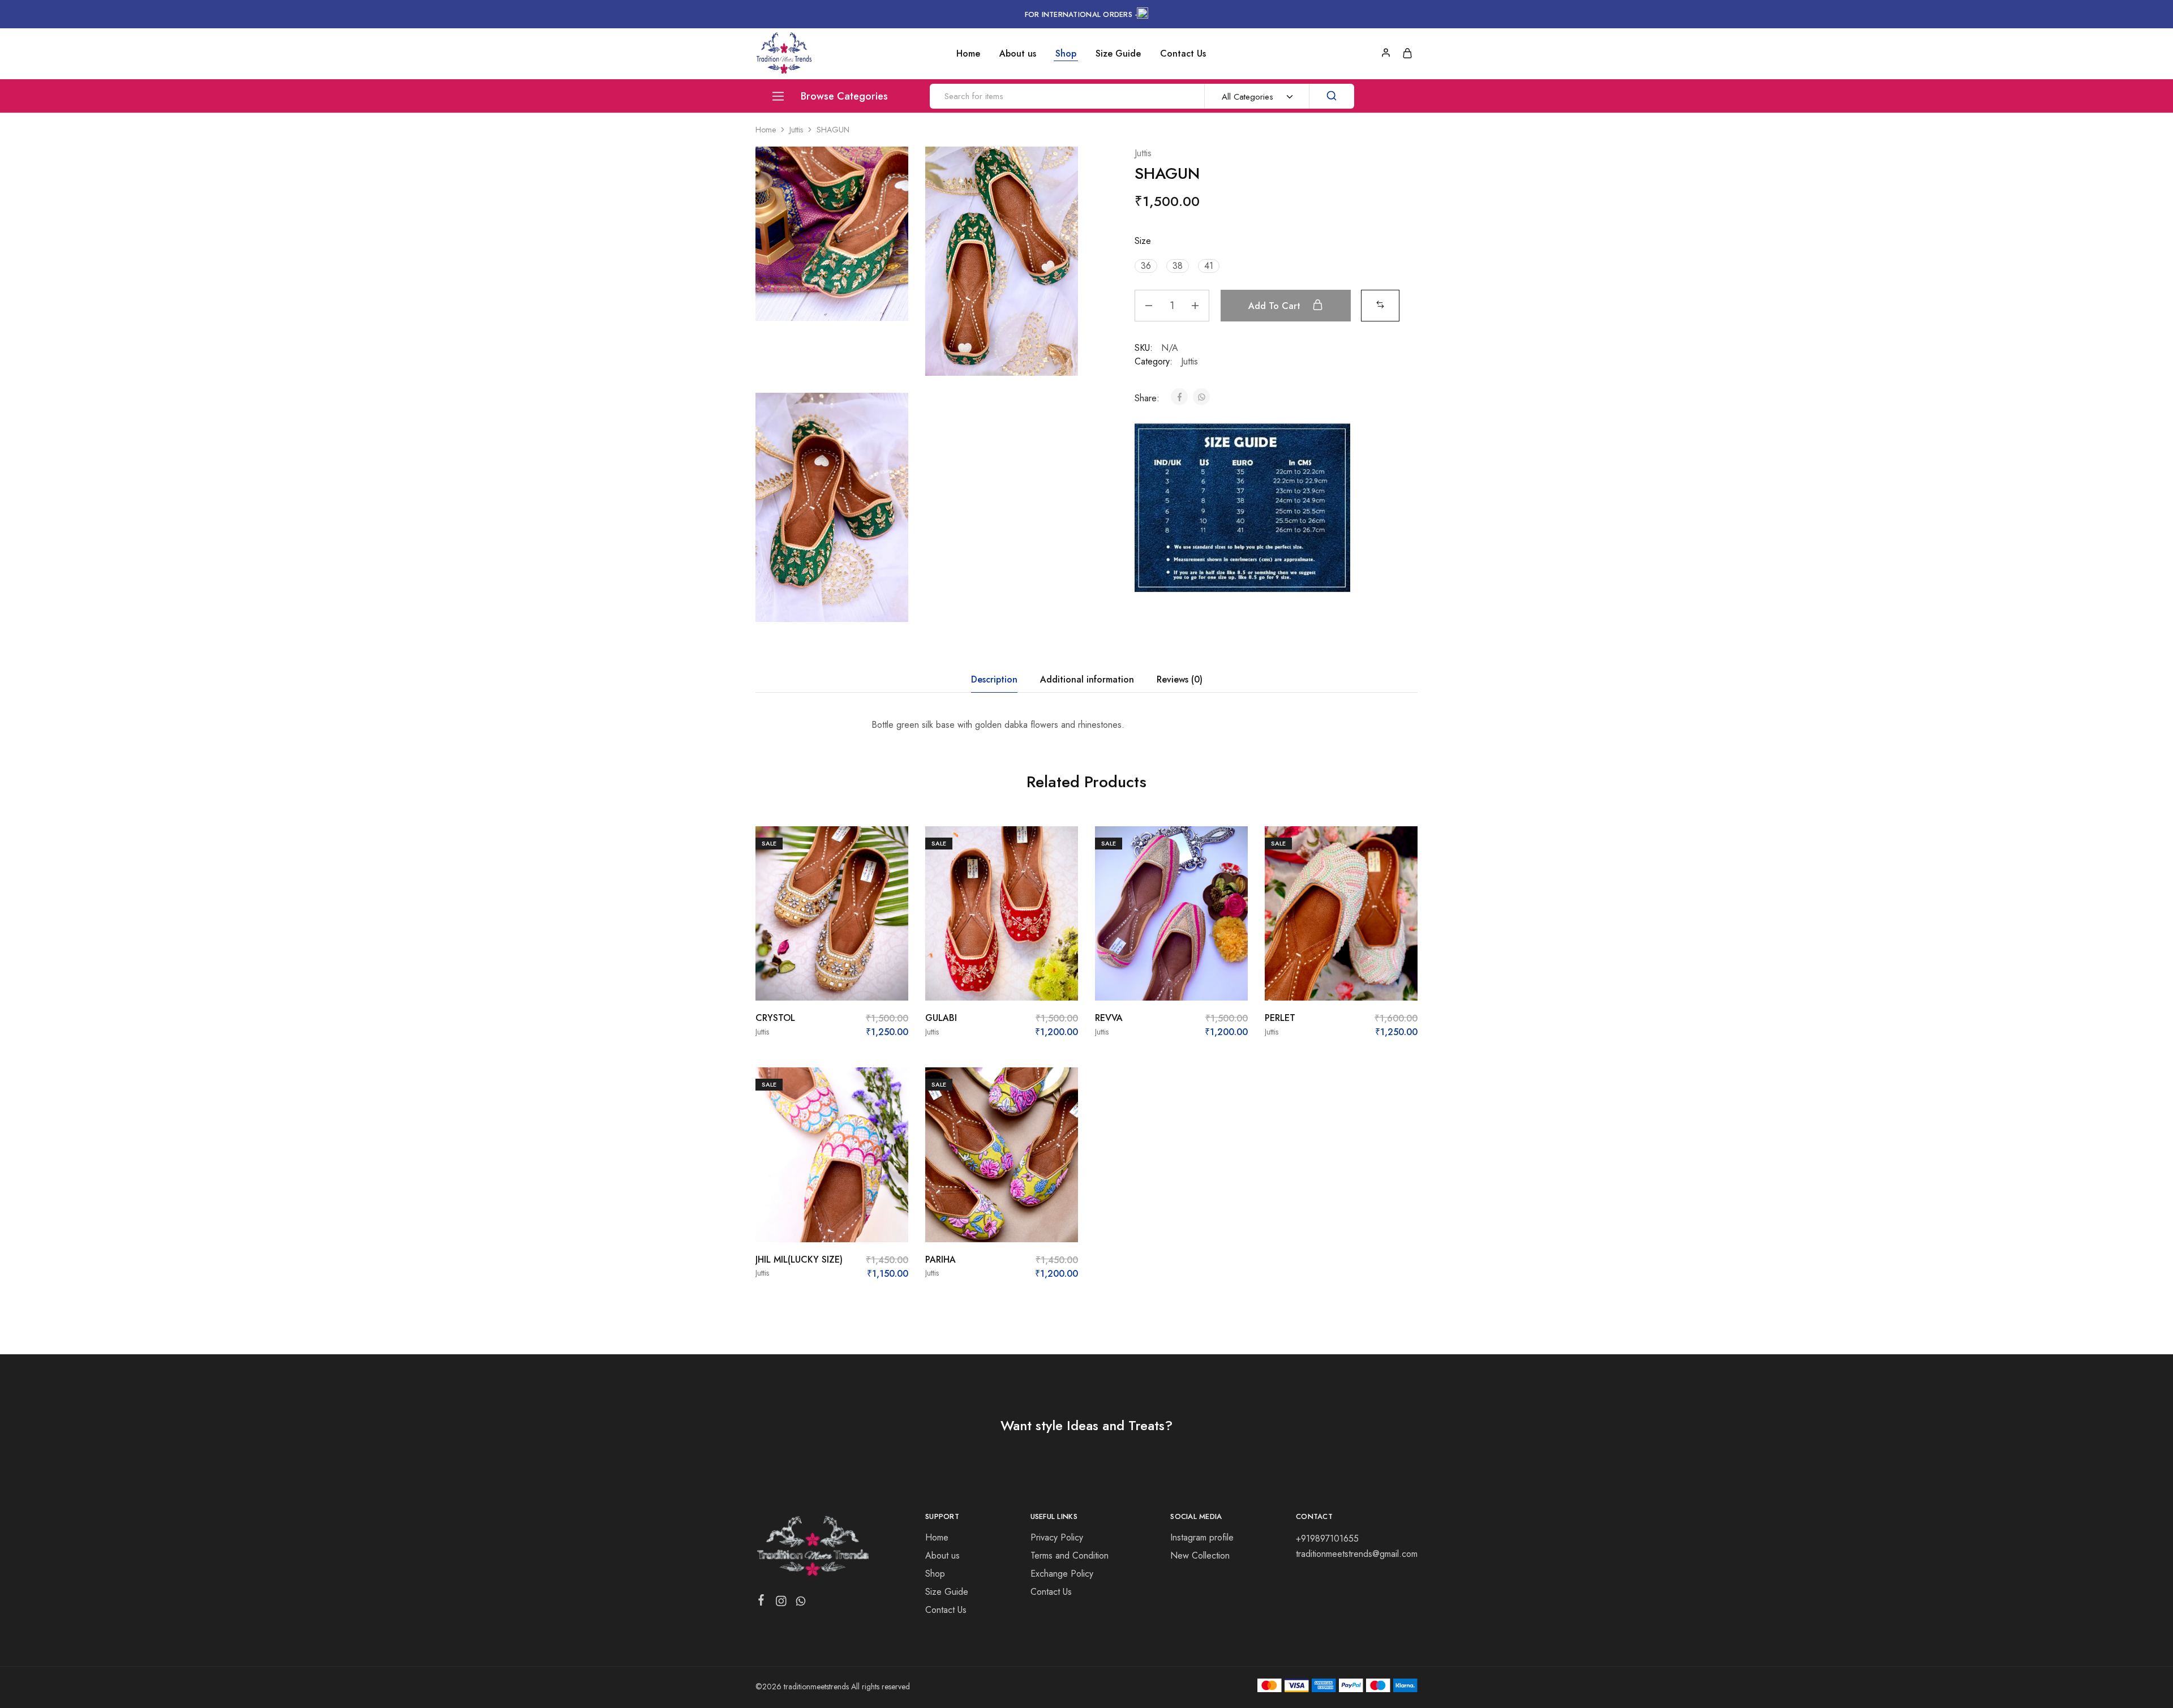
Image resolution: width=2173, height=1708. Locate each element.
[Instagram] (781, 1603)
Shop (1066, 54)
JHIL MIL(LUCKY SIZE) (799, 1259)
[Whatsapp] (801, 1603)
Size (1143, 241)
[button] (1146, 266)
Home (968, 54)
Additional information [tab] (1087, 679)
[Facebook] (761, 1602)
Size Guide (1118, 54)
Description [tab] (994, 679)
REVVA (1109, 1018)
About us (1018, 54)
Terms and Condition (1070, 1555)
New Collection (1200, 1555)
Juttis (796, 130)
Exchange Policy (1062, 1574)
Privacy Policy (1057, 1537)
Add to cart (1276, 306)
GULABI (941, 1018)
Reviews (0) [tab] (1180, 679)
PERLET (1280, 1018)
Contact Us (1183, 54)
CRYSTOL (775, 1018)
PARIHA (941, 1259)
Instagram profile (1202, 1537)
